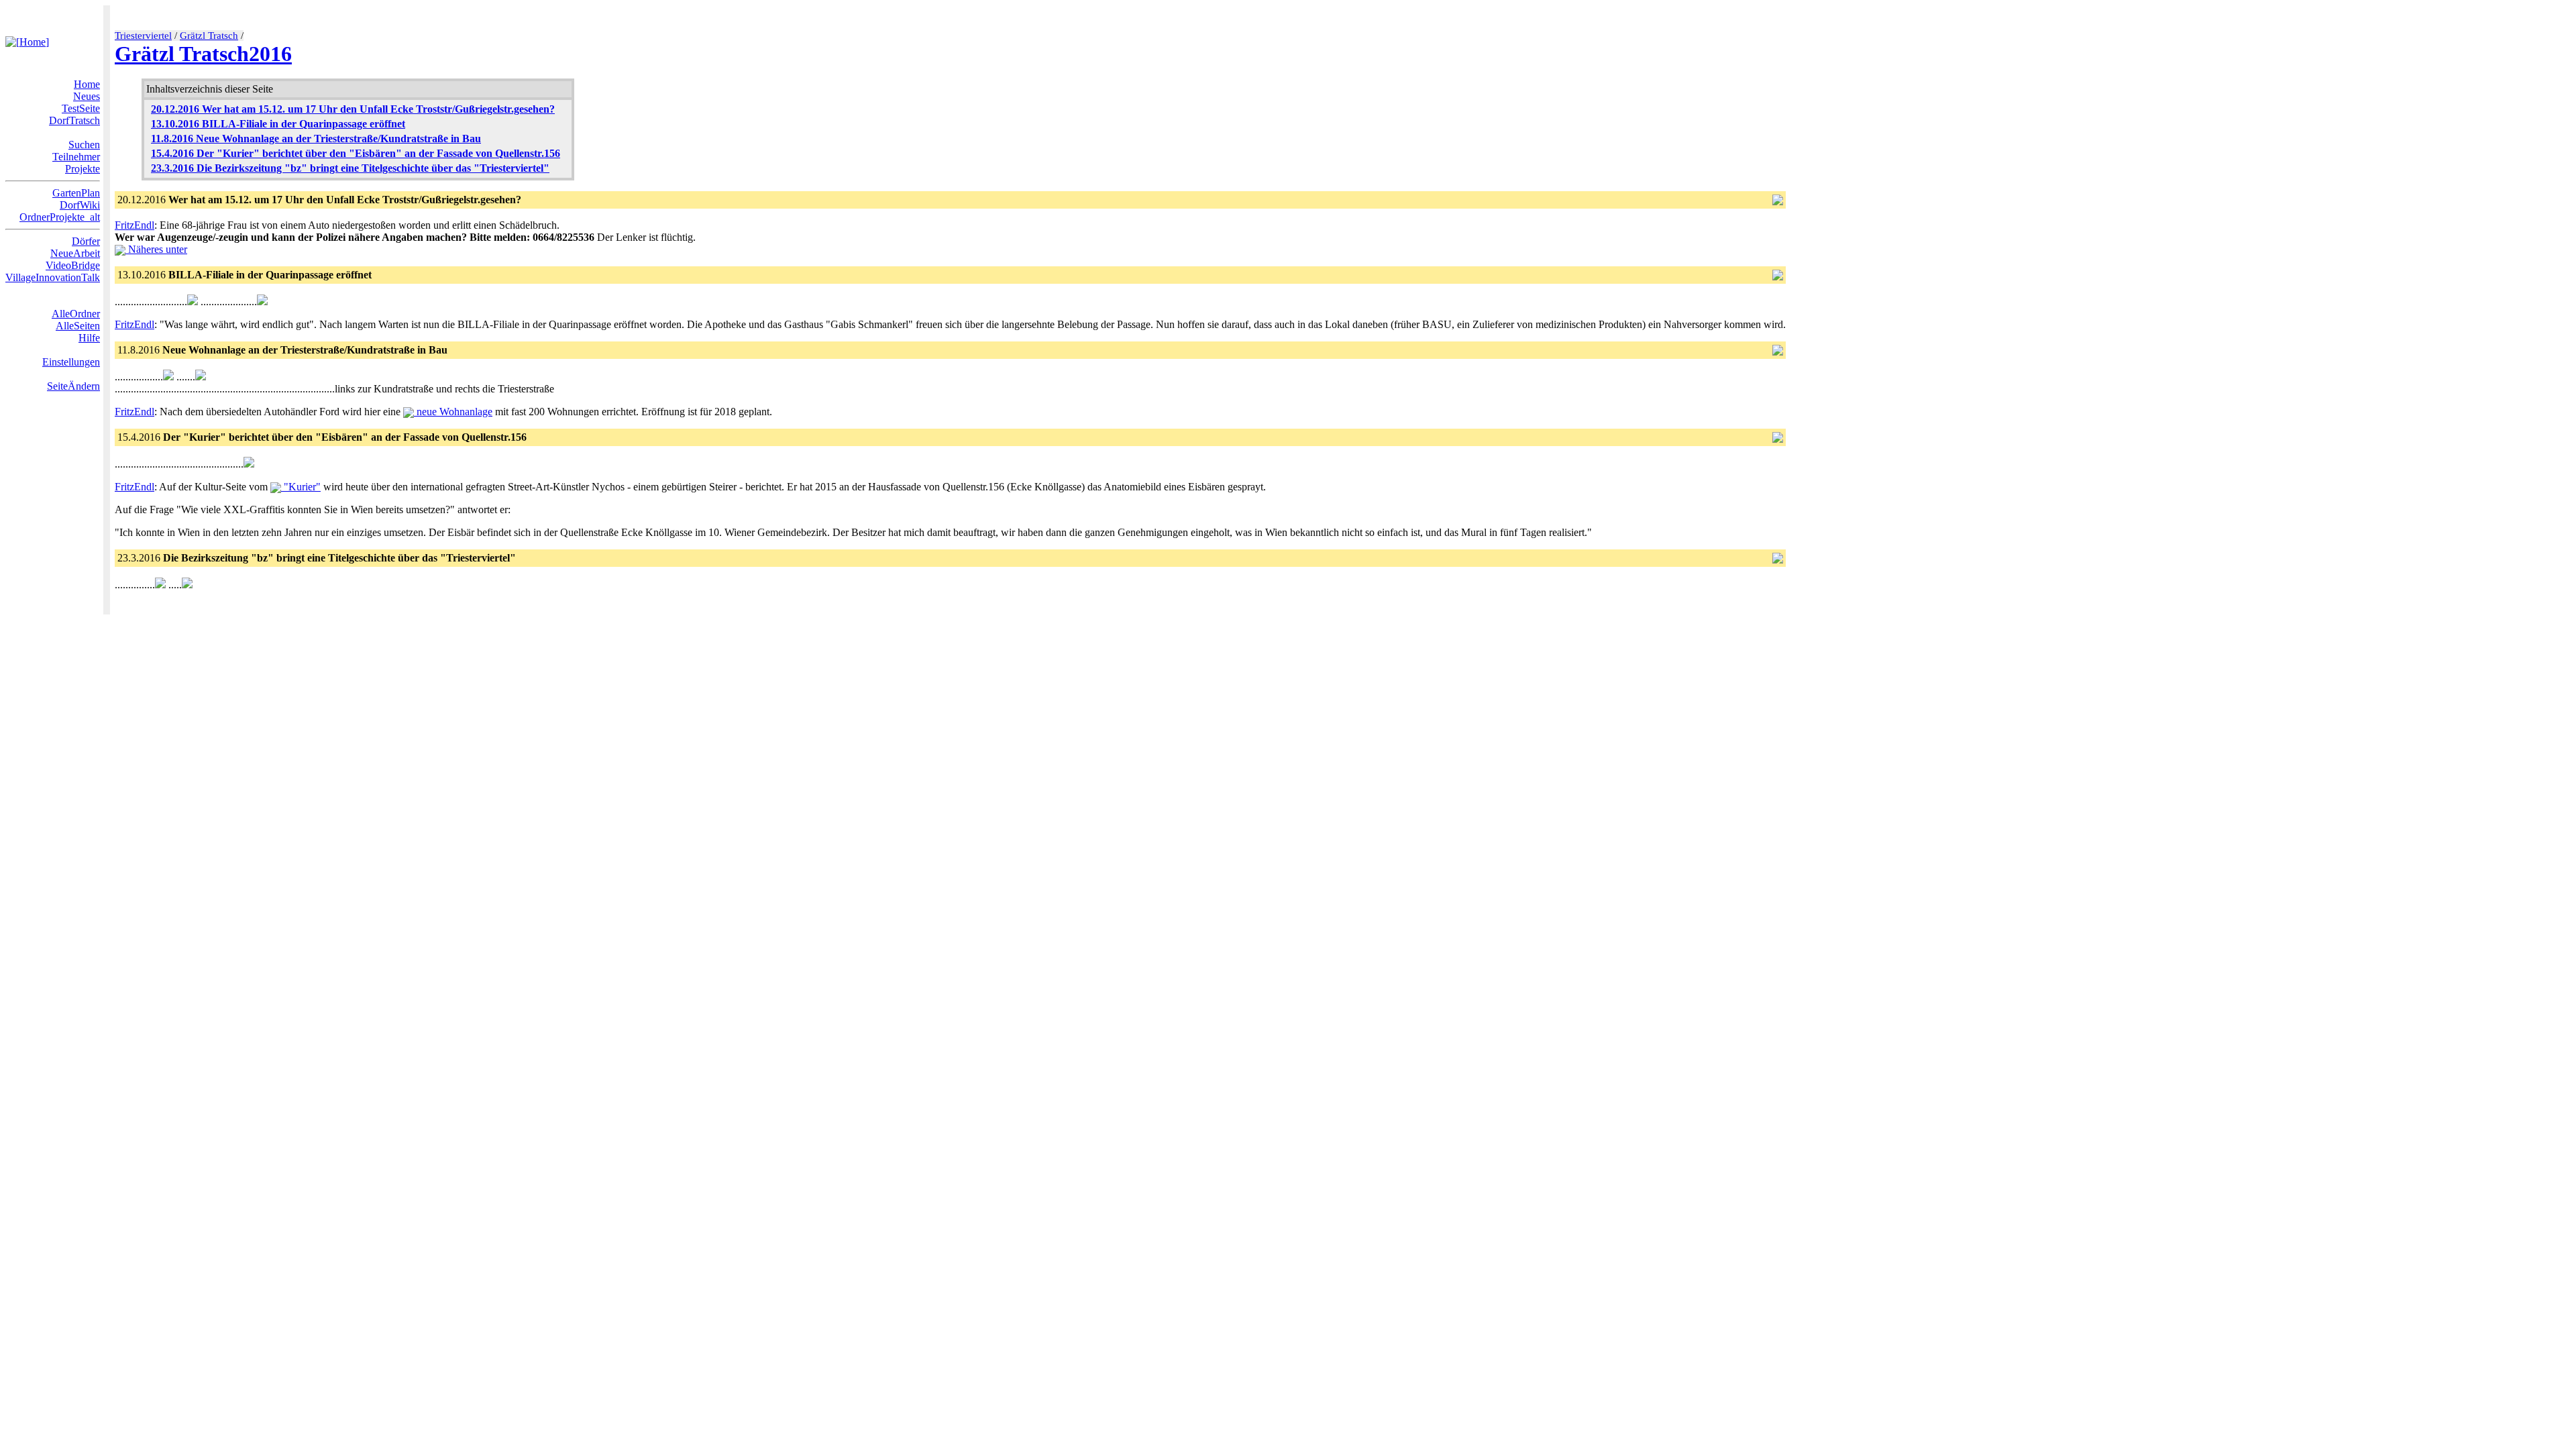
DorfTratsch (74, 120)
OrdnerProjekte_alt (60, 217)
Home (87, 84)
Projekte (83, 169)
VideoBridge (73, 265)
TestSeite (81, 108)
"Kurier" (301, 487)
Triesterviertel (143, 36)
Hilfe (89, 338)
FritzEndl (135, 225)
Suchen (84, 145)
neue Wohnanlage (453, 412)
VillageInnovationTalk (53, 277)
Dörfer (86, 241)
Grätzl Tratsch (209, 36)
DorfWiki (80, 205)
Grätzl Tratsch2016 (203, 54)
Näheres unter (156, 249)
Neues (87, 96)
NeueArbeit (75, 253)
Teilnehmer (76, 157)
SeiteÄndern (73, 386)
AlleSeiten (78, 326)
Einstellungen (71, 362)
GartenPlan (76, 193)
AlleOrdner (76, 314)
